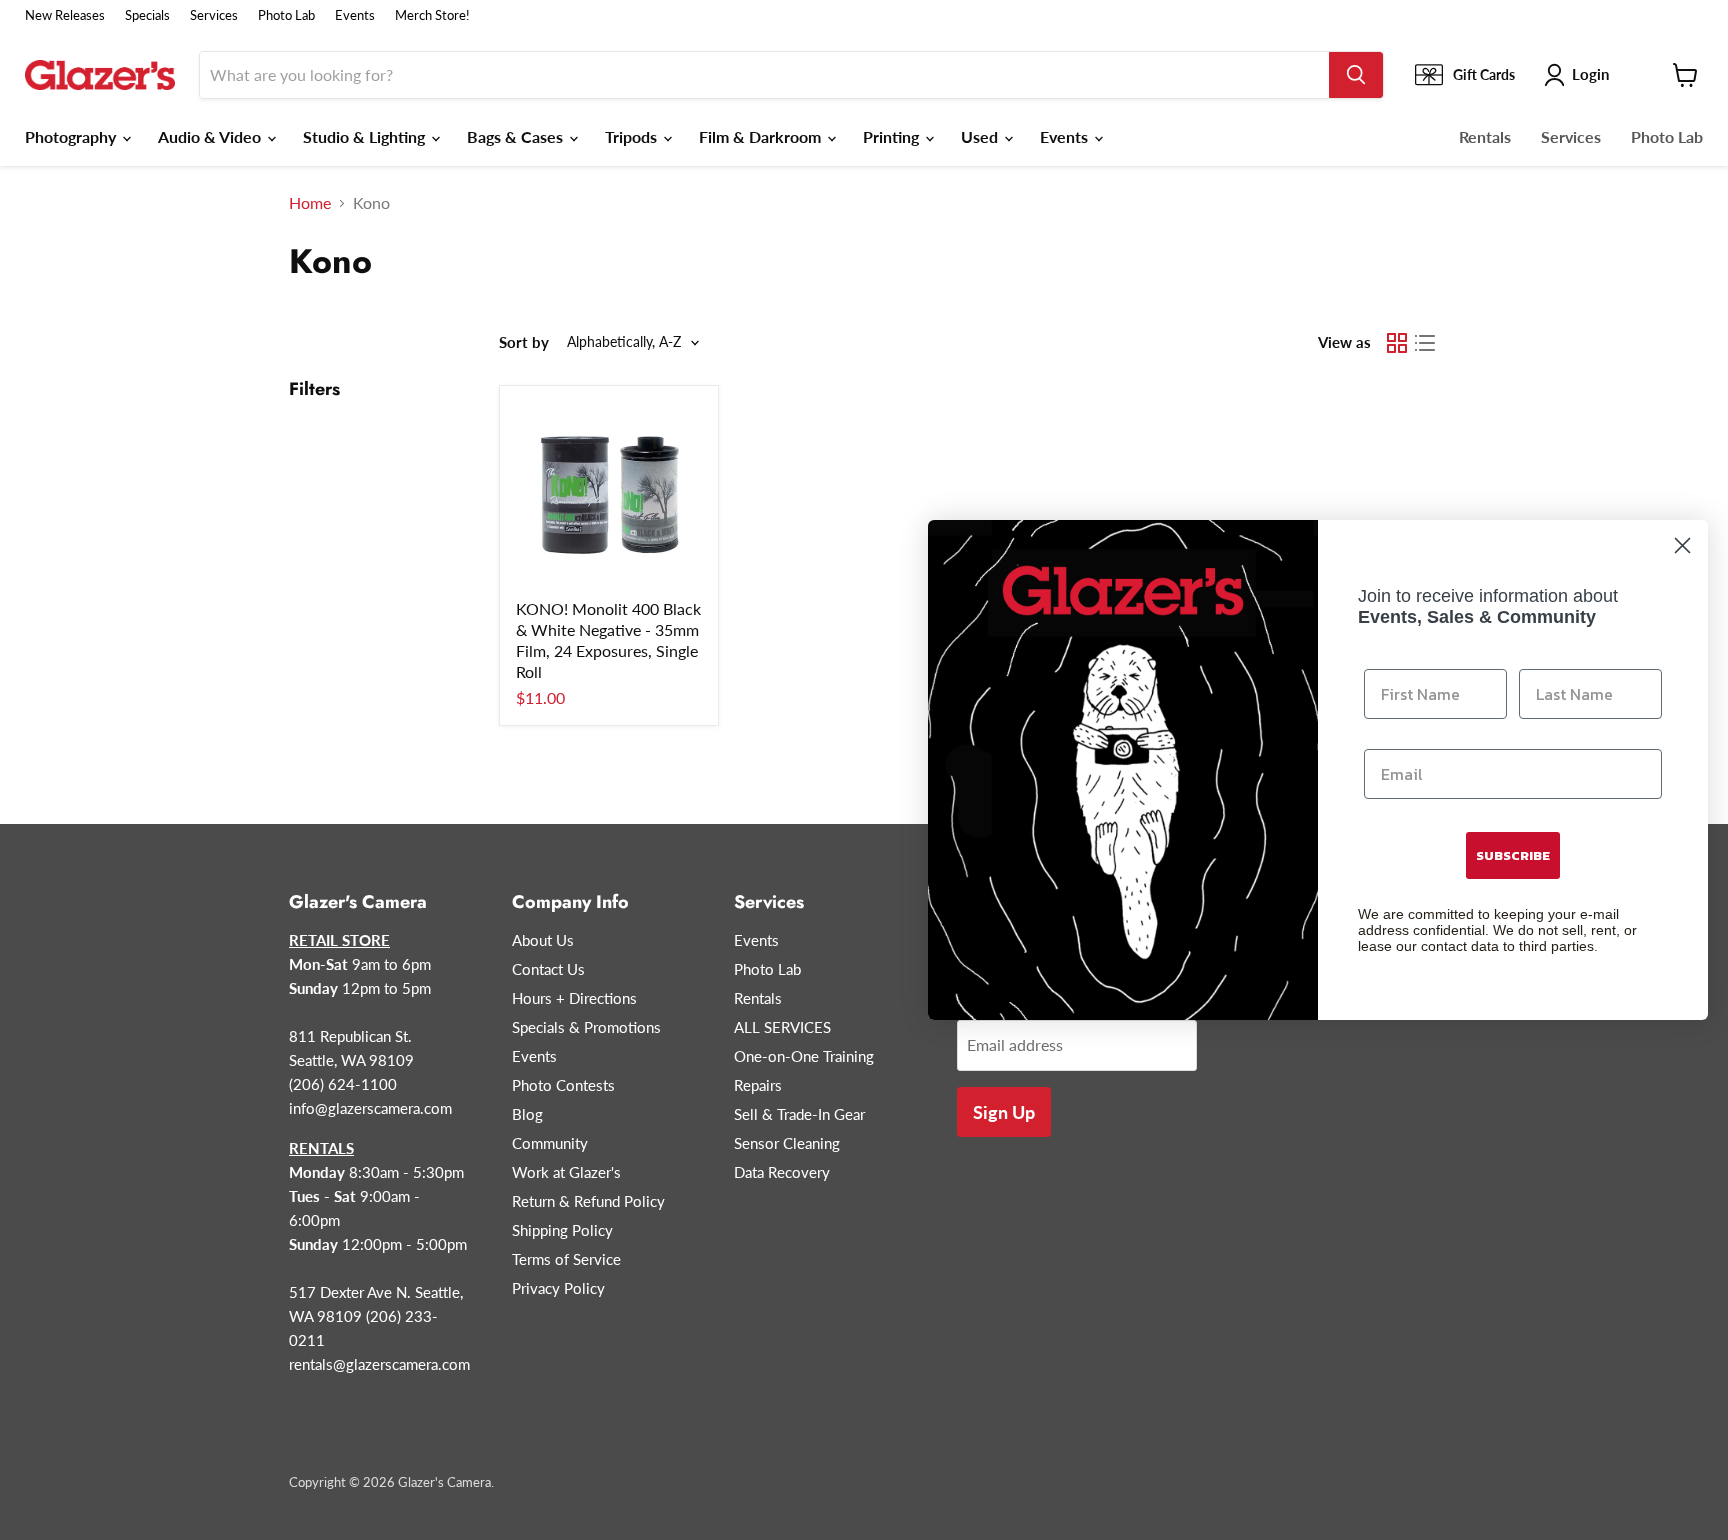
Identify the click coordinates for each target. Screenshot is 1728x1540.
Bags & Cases (517, 136)
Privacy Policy (558, 1288)
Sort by (524, 342)
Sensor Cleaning (787, 1143)
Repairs (758, 1085)
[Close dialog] (1682, 545)
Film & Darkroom (762, 136)
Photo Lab (286, 15)
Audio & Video (211, 136)
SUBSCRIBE (1513, 855)
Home (310, 203)
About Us (543, 940)
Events (355, 15)
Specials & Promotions (586, 1027)
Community (550, 1143)
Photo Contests (563, 1085)
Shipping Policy (562, 1230)
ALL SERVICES (782, 1027)
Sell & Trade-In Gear (799, 1114)
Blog (527, 1114)
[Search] (1356, 75)
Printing (893, 136)
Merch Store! (432, 15)
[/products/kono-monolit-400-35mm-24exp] (609, 495)
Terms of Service (566, 1259)
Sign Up (1004, 1112)
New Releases (65, 15)
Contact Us (548, 969)
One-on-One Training (804, 1056)
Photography (72, 136)
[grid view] (1397, 343)
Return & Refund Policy (588, 1201)
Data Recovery (782, 1172)
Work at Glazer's (566, 1172)
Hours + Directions (574, 998)
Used (981, 136)
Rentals (1485, 136)
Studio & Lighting (366, 136)
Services (214, 15)
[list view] (1425, 343)
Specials (147, 15)
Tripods (633, 136)
